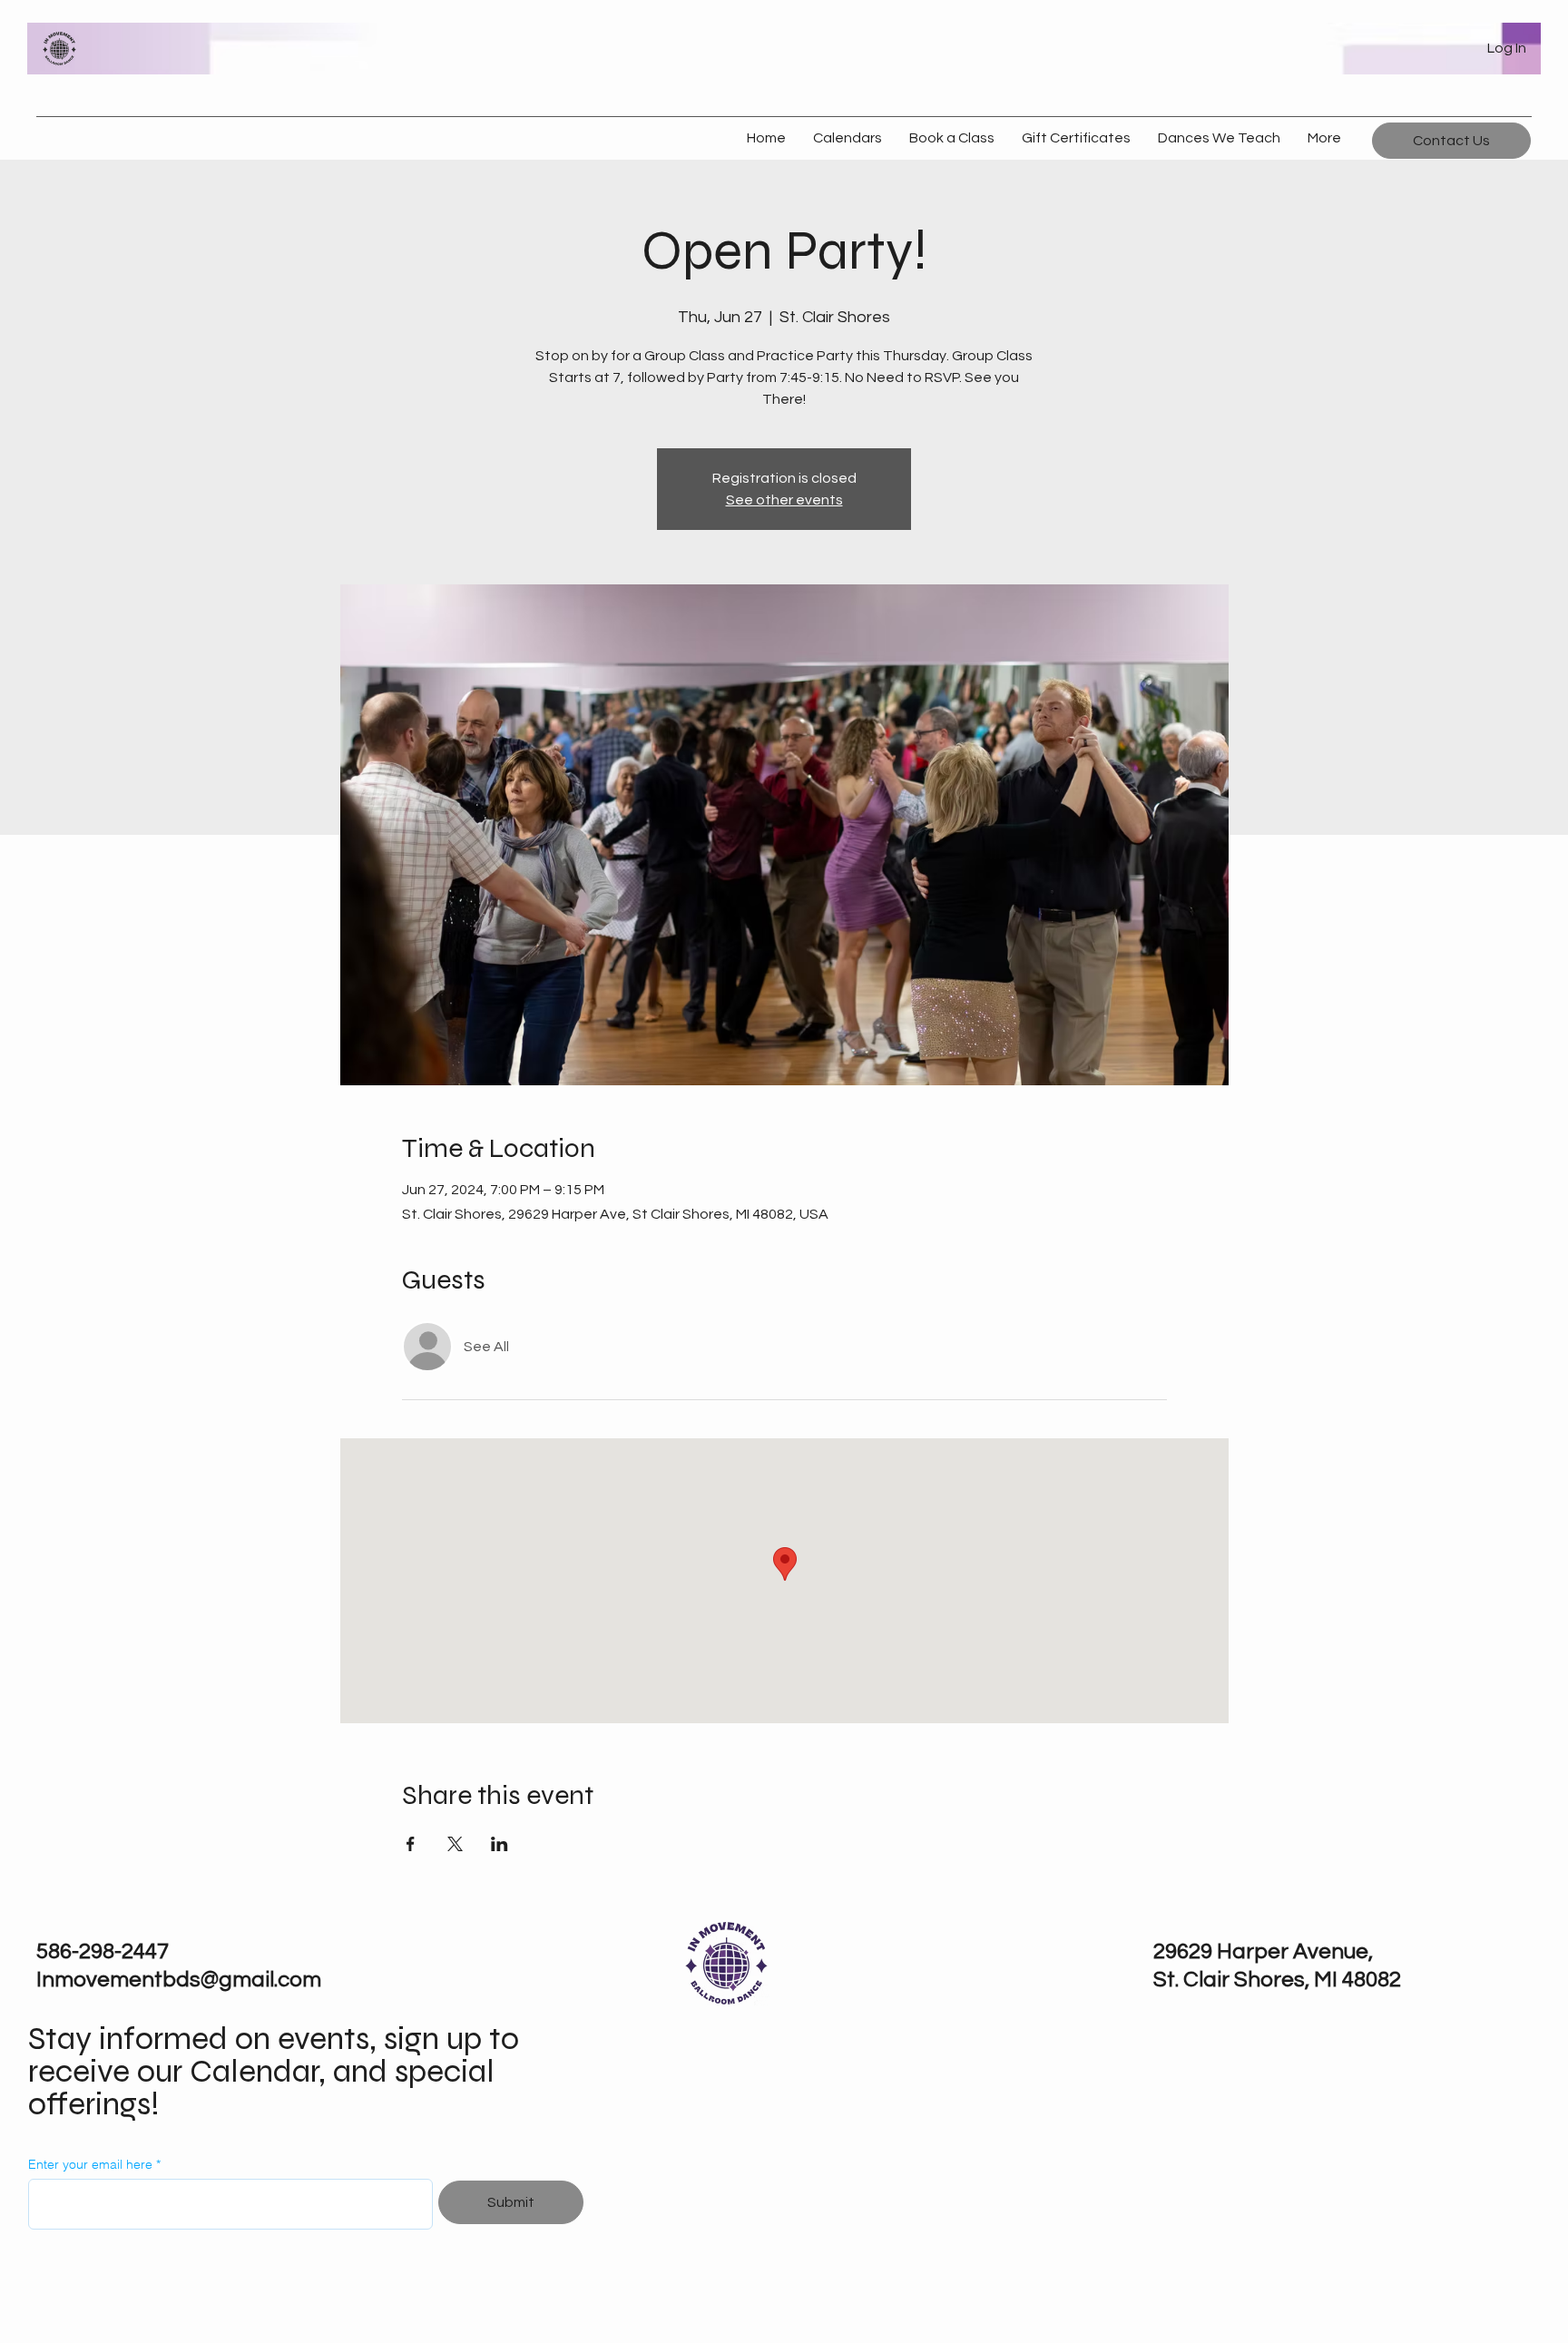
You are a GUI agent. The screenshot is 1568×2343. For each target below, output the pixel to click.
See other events (784, 500)
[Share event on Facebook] (411, 1844)
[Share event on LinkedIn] (500, 1844)
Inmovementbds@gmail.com (179, 1980)
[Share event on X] (455, 1844)
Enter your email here (90, 2164)
